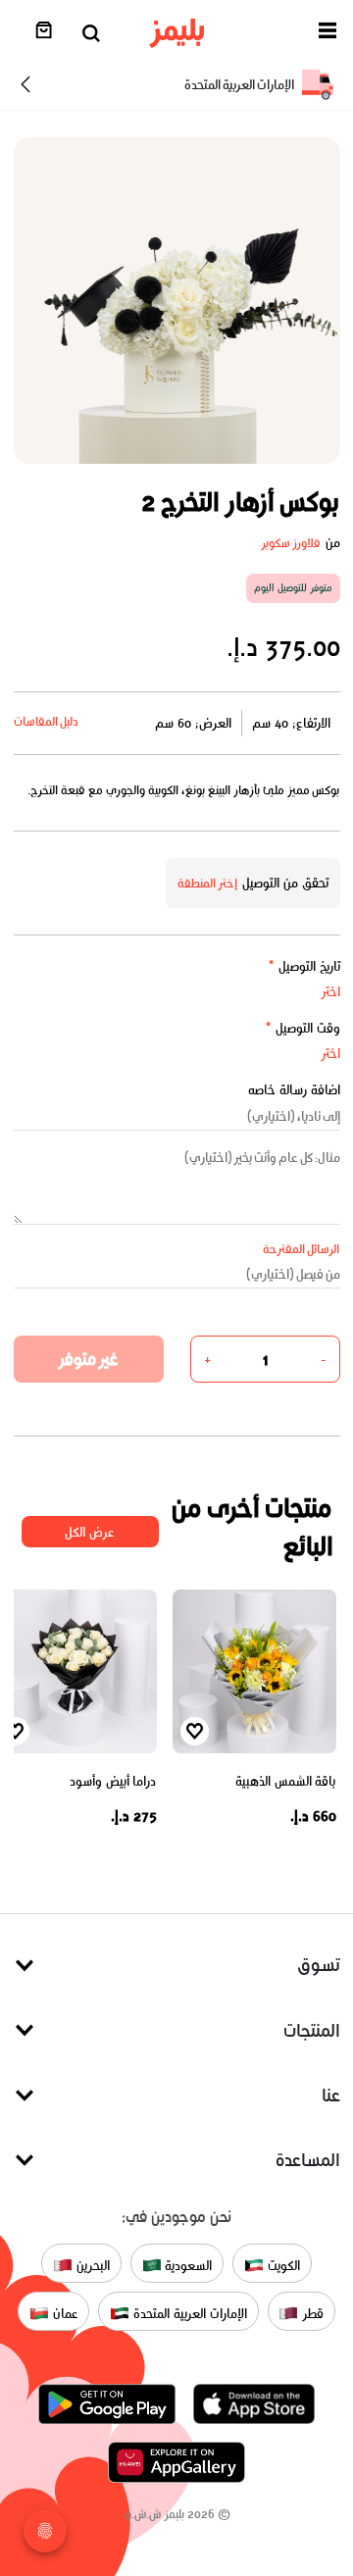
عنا (331, 2095)
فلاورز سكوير (291, 543)
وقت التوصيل (303, 1028)
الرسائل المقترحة (302, 1249)
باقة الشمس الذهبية (285, 1781)
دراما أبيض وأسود (113, 1781)
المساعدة (308, 2160)
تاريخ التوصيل (304, 966)
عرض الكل (90, 1532)
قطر (311, 2313)
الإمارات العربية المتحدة (188, 2313)
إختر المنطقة (208, 883)
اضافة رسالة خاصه (294, 1090)
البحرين (91, 2265)
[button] (328, 34)
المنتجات (312, 2030)
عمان (64, 2313)
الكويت (282, 2265)
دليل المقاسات (47, 721)
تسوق (319, 1965)
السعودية (187, 2265)
